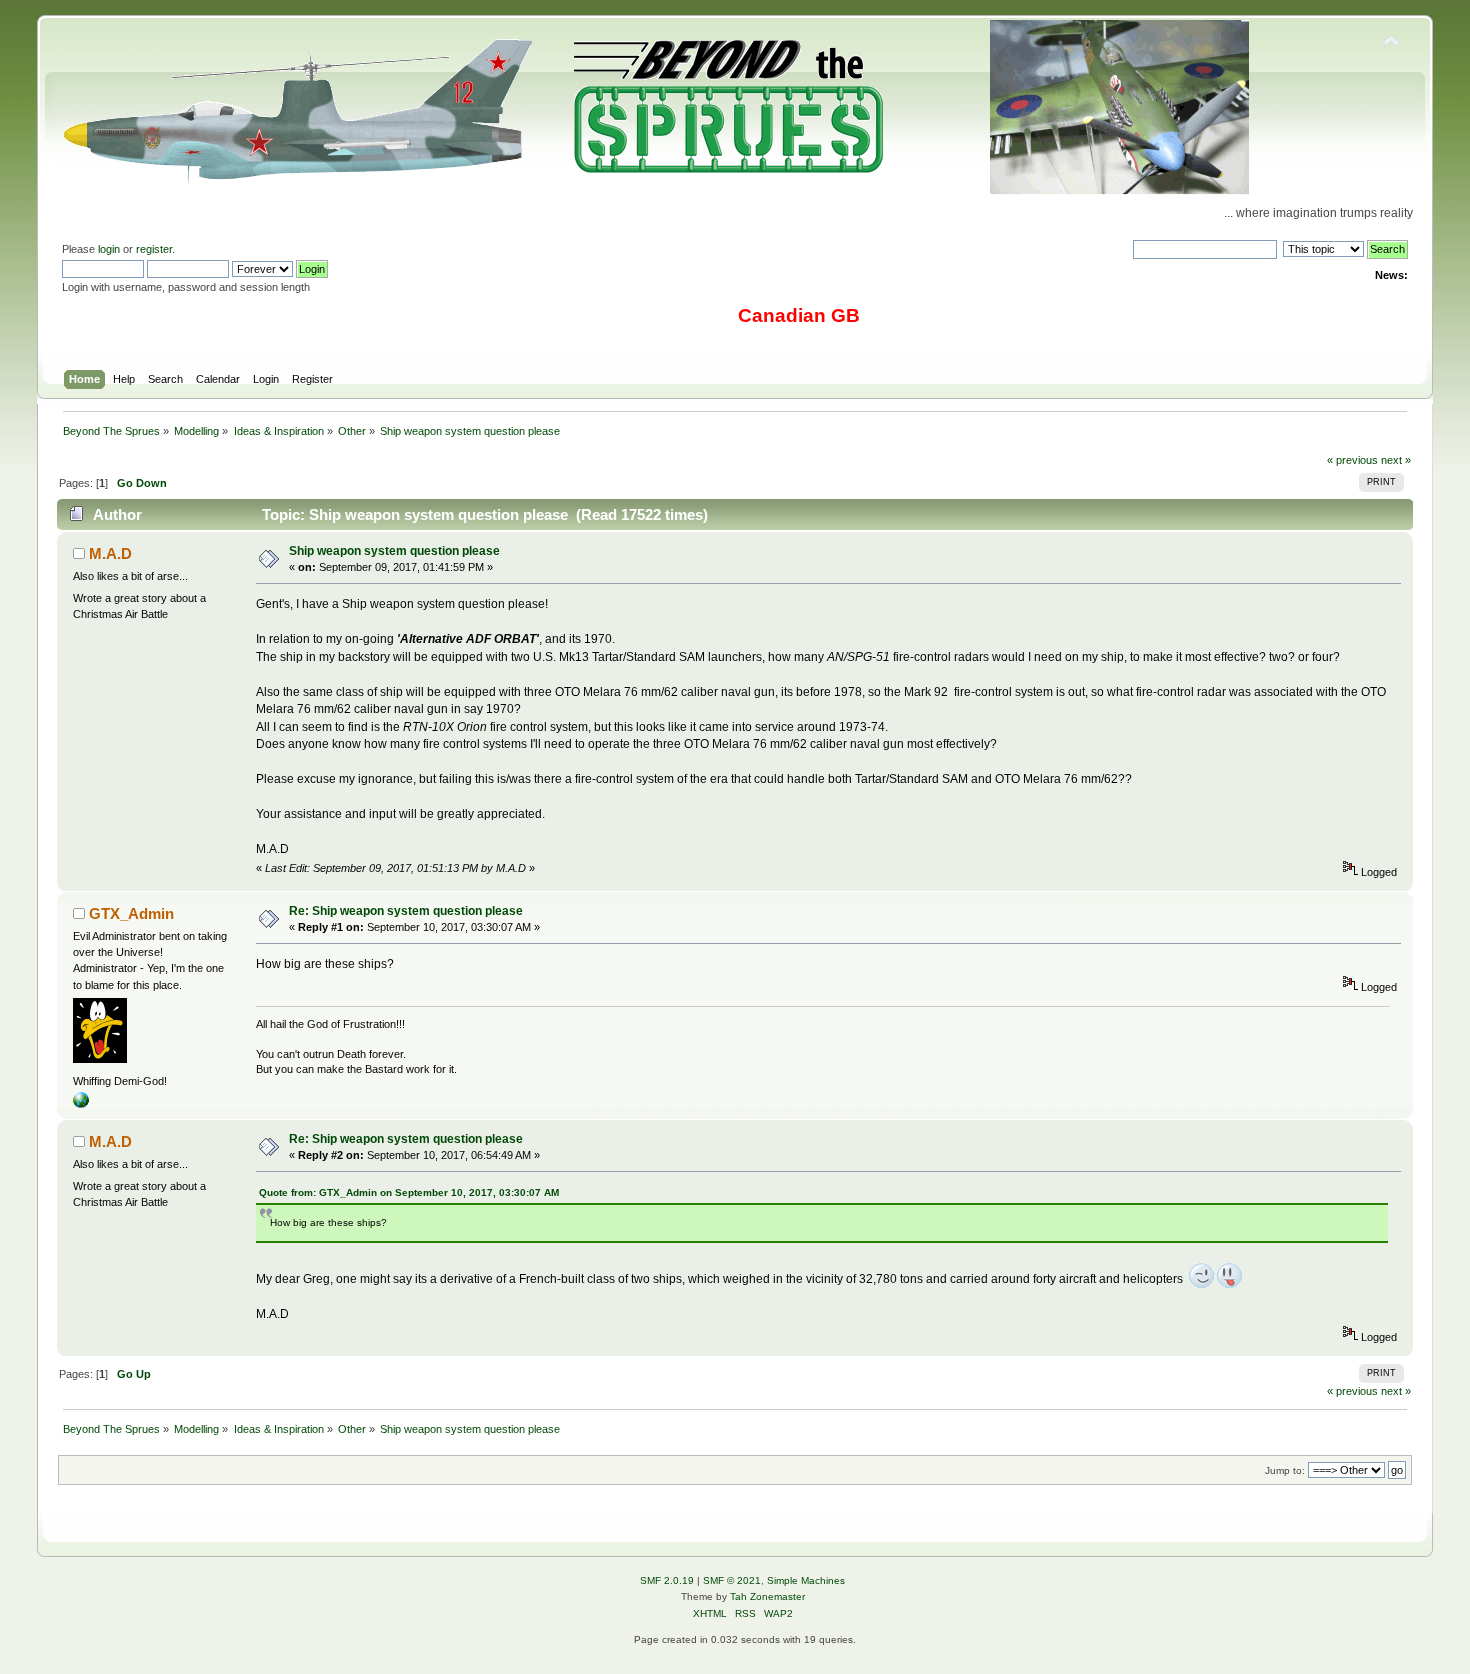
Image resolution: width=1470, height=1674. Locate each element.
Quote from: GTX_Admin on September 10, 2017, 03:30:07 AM (409, 1192)
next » (1396, 460)
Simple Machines (806, 1580)
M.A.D (110, 553)
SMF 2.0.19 (667, 1580)
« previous (1352, 460)
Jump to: (1285, 1470)
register (154, 249)
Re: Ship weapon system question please (406, 911)
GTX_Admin (131, 913)
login (109, 249)
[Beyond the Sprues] (81, 1104)
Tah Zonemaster (767, 1596)
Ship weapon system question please (394, 551)
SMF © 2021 (732, 1580)
